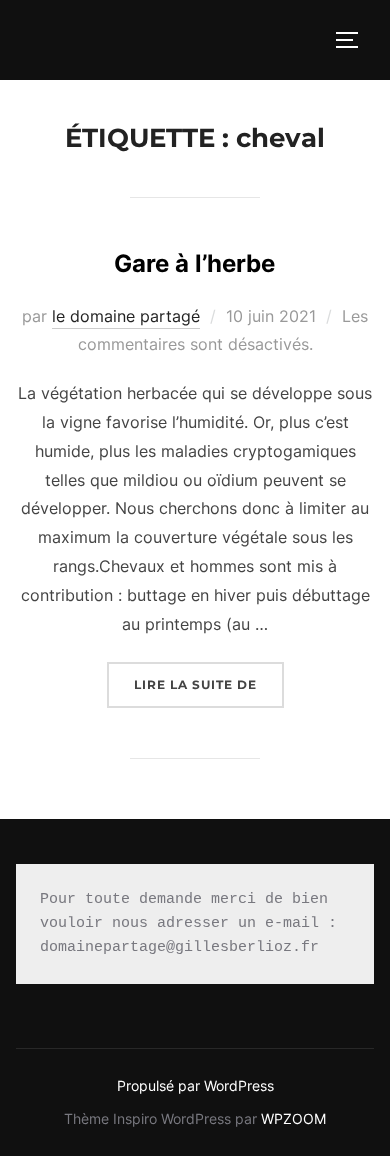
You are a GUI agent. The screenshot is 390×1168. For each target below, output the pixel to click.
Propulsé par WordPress (195, 1085)
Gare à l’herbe (194, 263)
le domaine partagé (126, 316)
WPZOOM (293, 1118)
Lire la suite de (209, 684)
